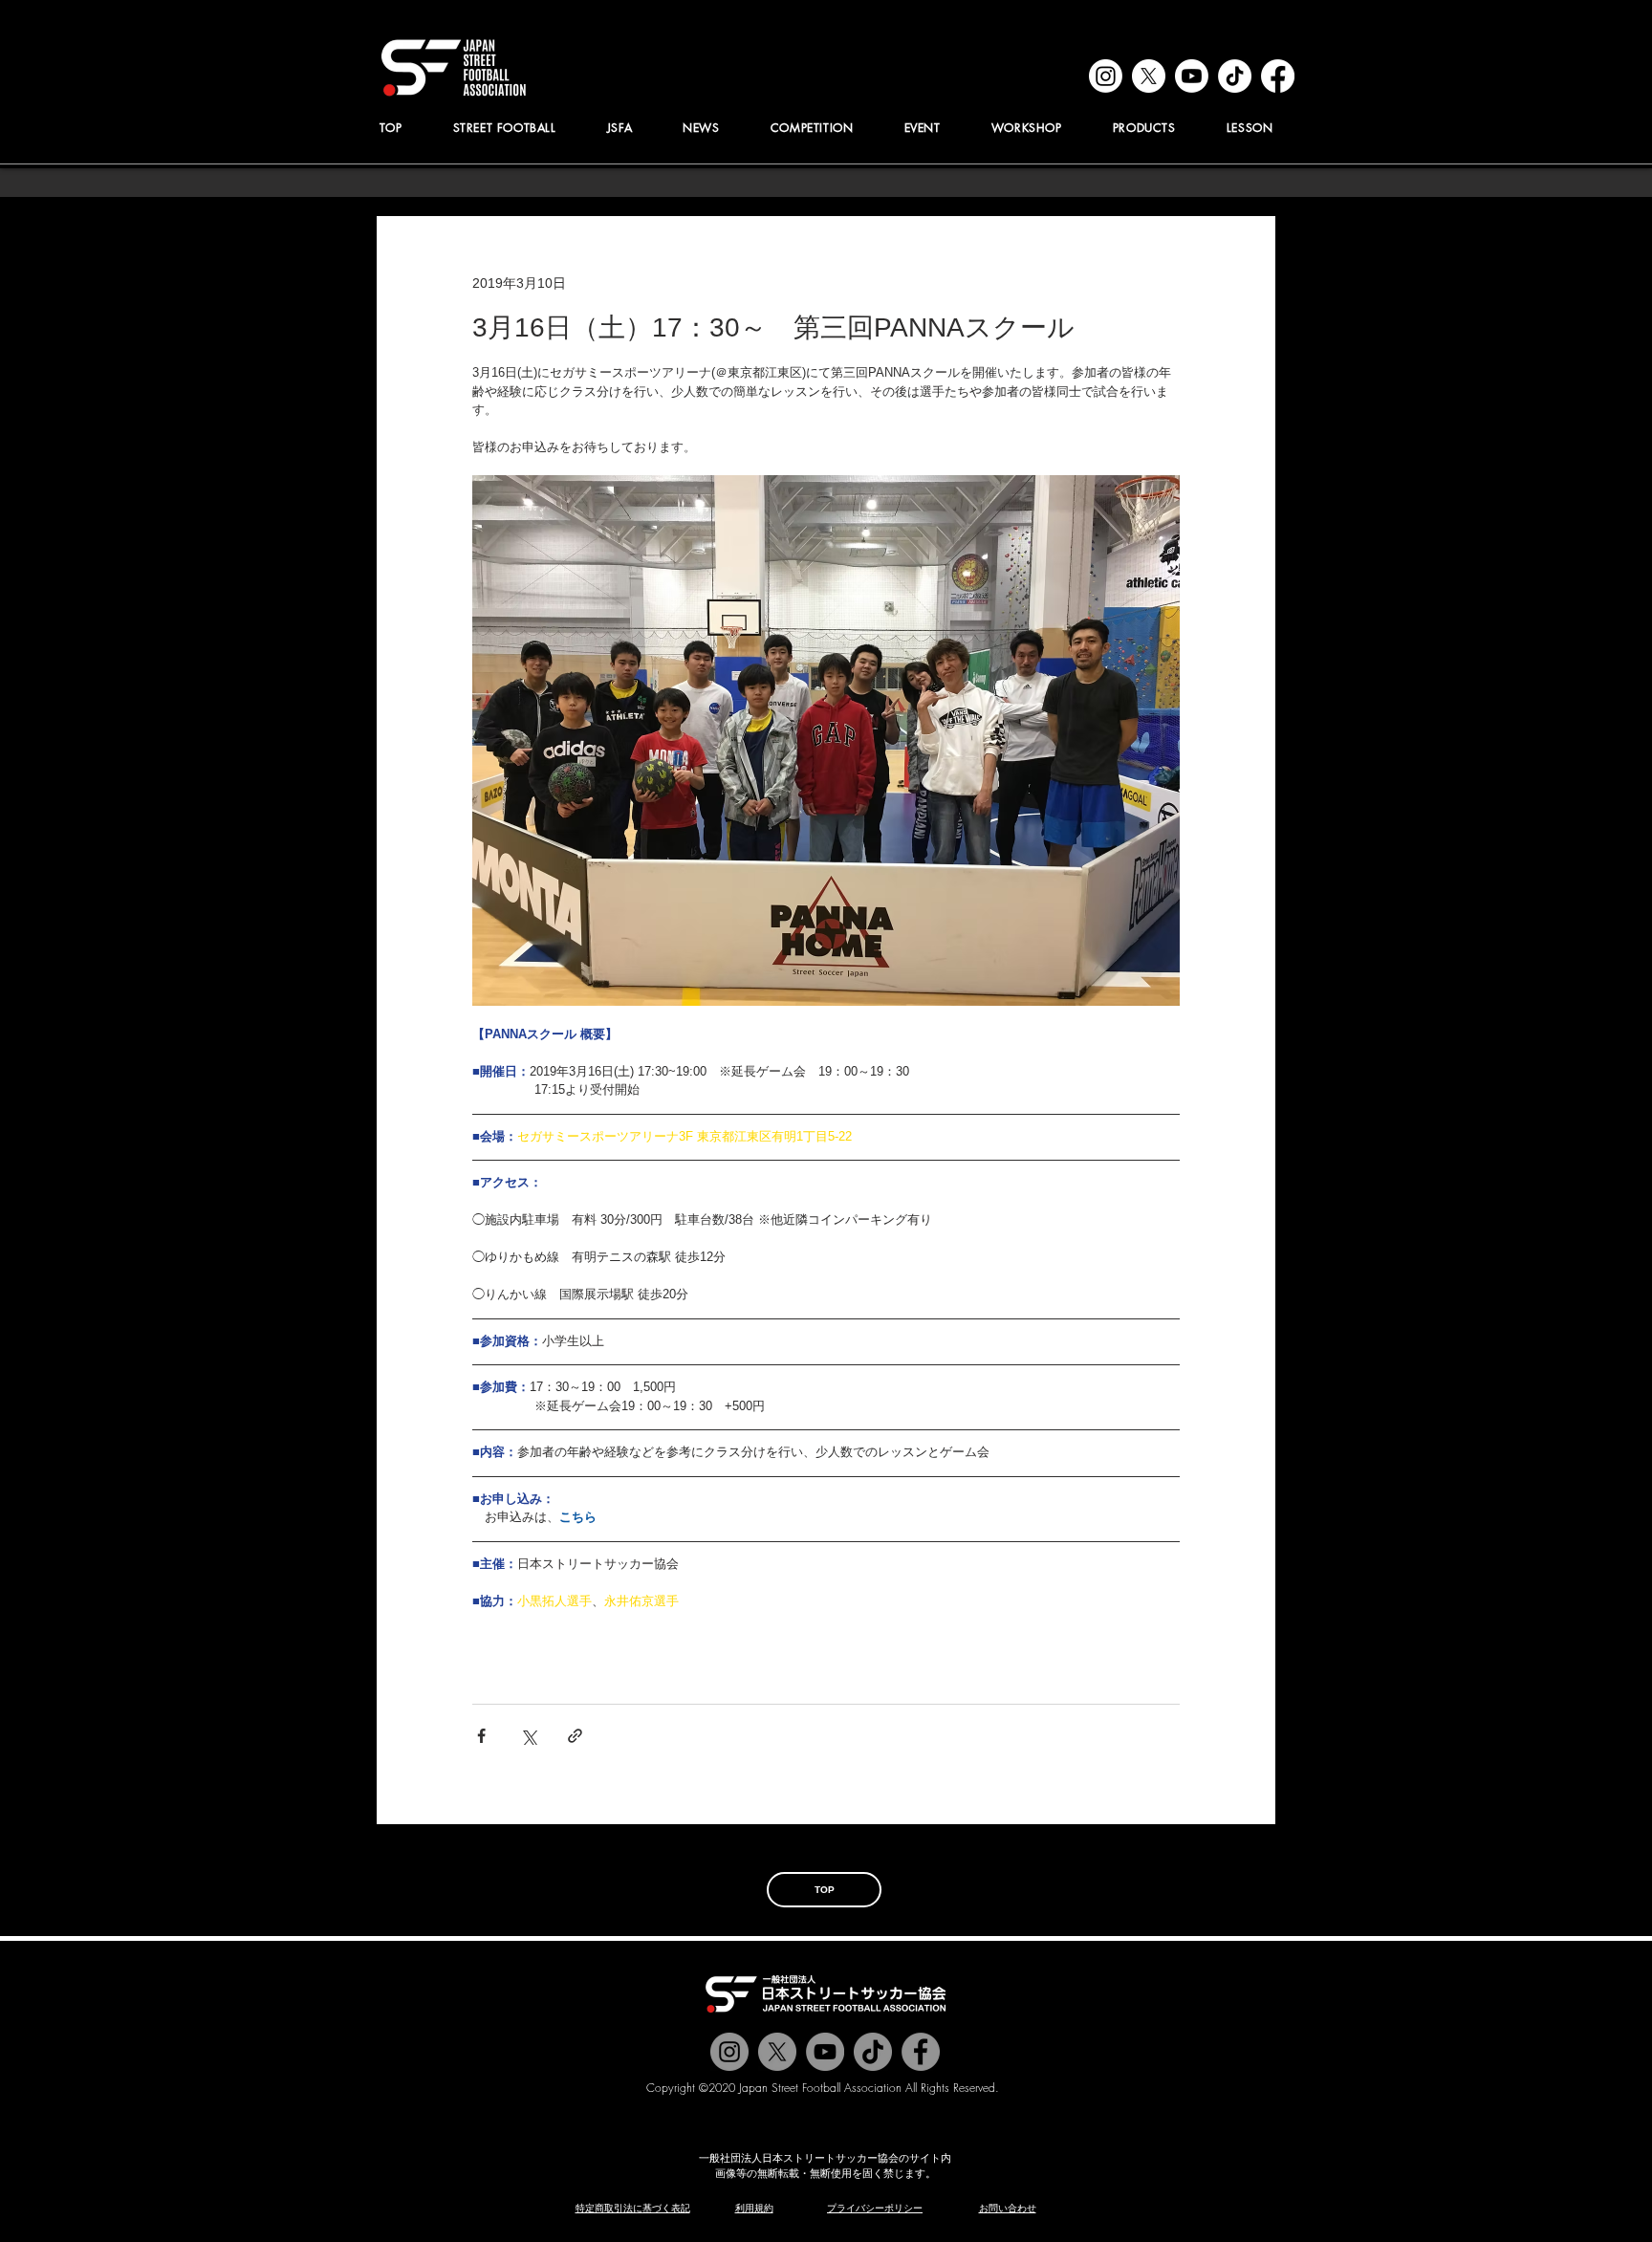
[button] (619, 128)
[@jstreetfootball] (729, 2052)
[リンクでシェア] (575, 1736)
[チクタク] (873, 2052)
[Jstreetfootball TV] (825, 2052)
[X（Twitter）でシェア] (528, 1736)
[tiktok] (1235, 76)
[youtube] (1192, 76)
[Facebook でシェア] (481, 1736)
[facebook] (1278, 76)
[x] (1149, 76)
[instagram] (1106, 76)
